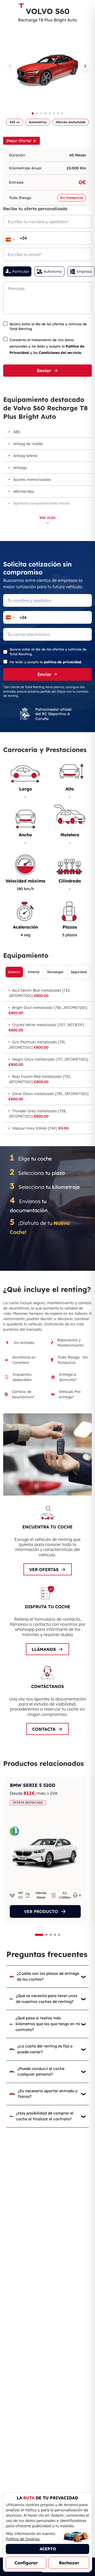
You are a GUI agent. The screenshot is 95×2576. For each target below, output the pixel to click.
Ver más (47, 517)
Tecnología (55, 972)
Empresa (84, 271)
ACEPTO (48, 2549)
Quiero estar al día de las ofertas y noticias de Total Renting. (48, 326)
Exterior (14, 972)
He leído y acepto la (46, 662)
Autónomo (53, 271)
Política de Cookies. (23, 2539)
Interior (34, 972)
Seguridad (79, 972)
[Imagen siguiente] (85, 66)
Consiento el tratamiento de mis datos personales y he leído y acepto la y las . (47, 346)
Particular (21, 271)
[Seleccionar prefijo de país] (10, 240)
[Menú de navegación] (87, 7)
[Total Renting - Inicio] (21, 7)
